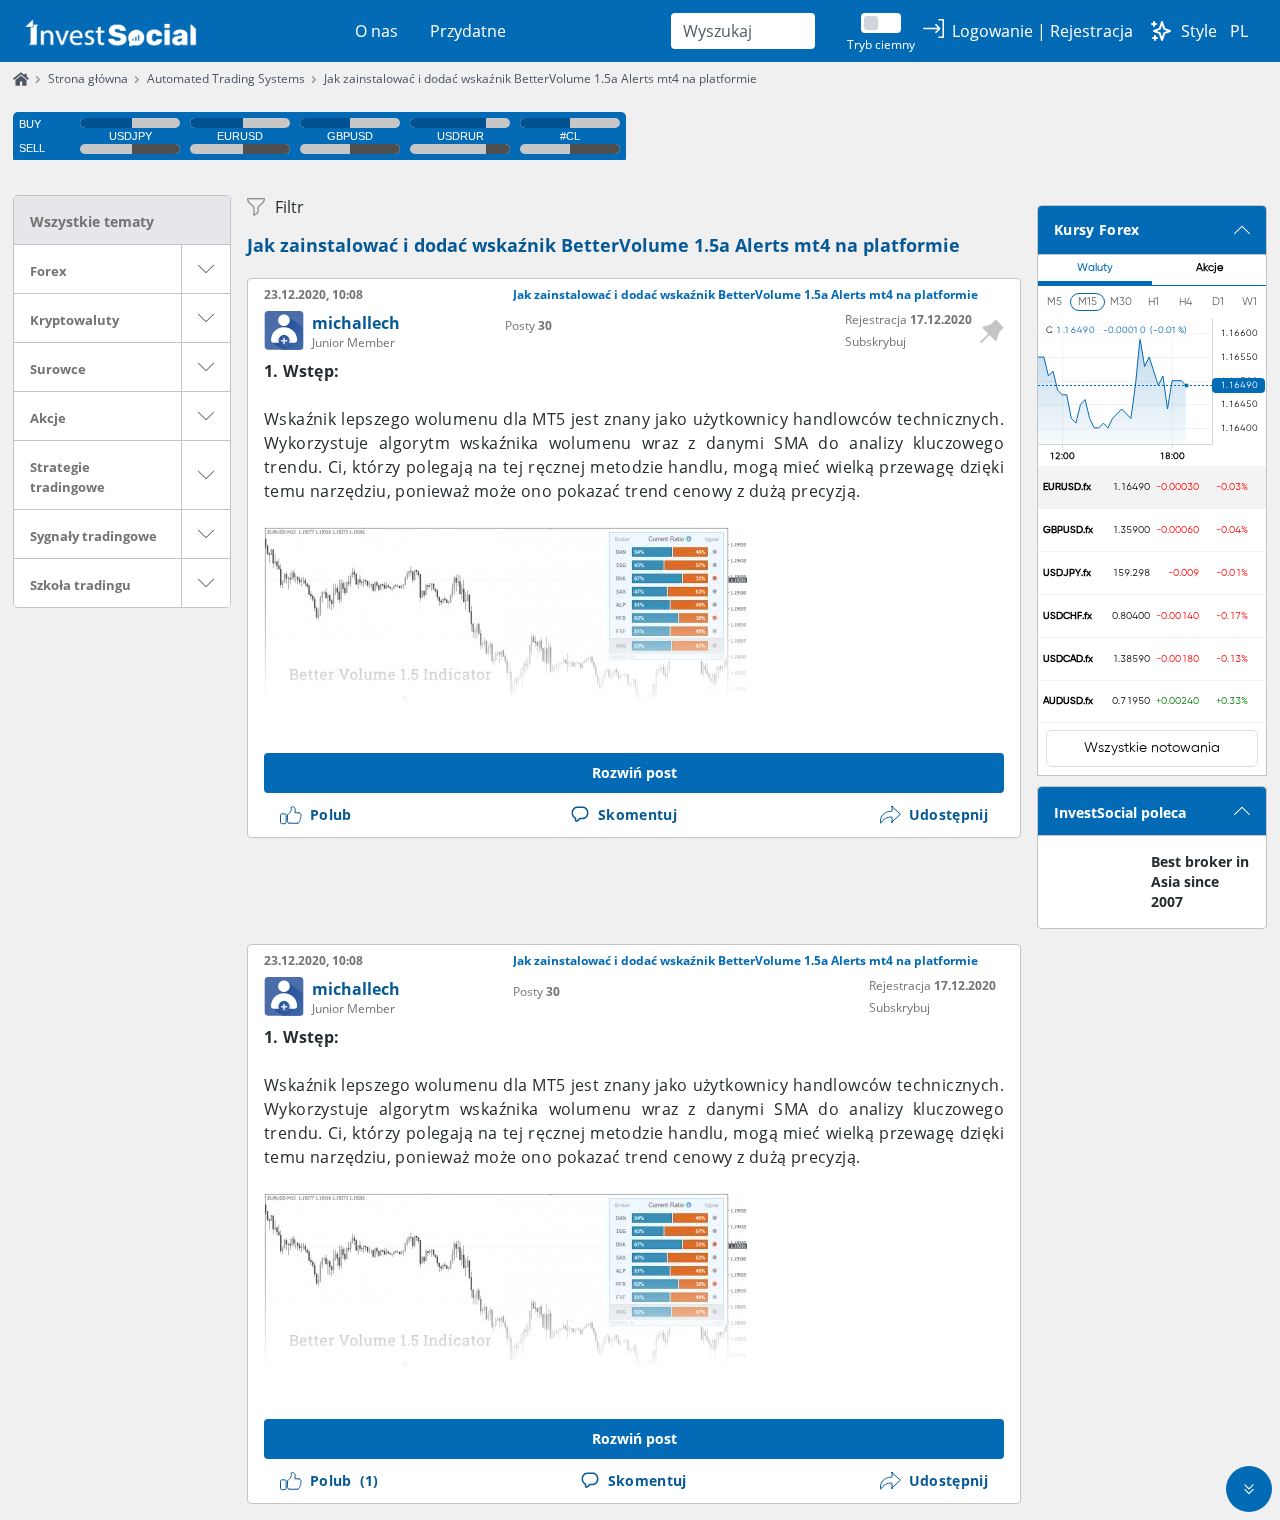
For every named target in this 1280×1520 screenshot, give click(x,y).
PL (1239, 31)
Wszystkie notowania (1152, 748)
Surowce (58, 369)
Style (1199, 31)
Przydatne (468, 31)
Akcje (48, 418)
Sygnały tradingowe (93, 536)
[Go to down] (1249, 1489)
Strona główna (88, 78)
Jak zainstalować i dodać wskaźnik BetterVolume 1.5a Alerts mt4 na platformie (540, 78)
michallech (356, 323)
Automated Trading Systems (226, 78)
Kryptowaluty (74, 320)
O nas (376, 31)
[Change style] (1161, 31)
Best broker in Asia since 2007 (1200, 881)
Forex (48, 271)
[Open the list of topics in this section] (206, 269)
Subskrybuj (875, 341)
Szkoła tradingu (80, 585)
